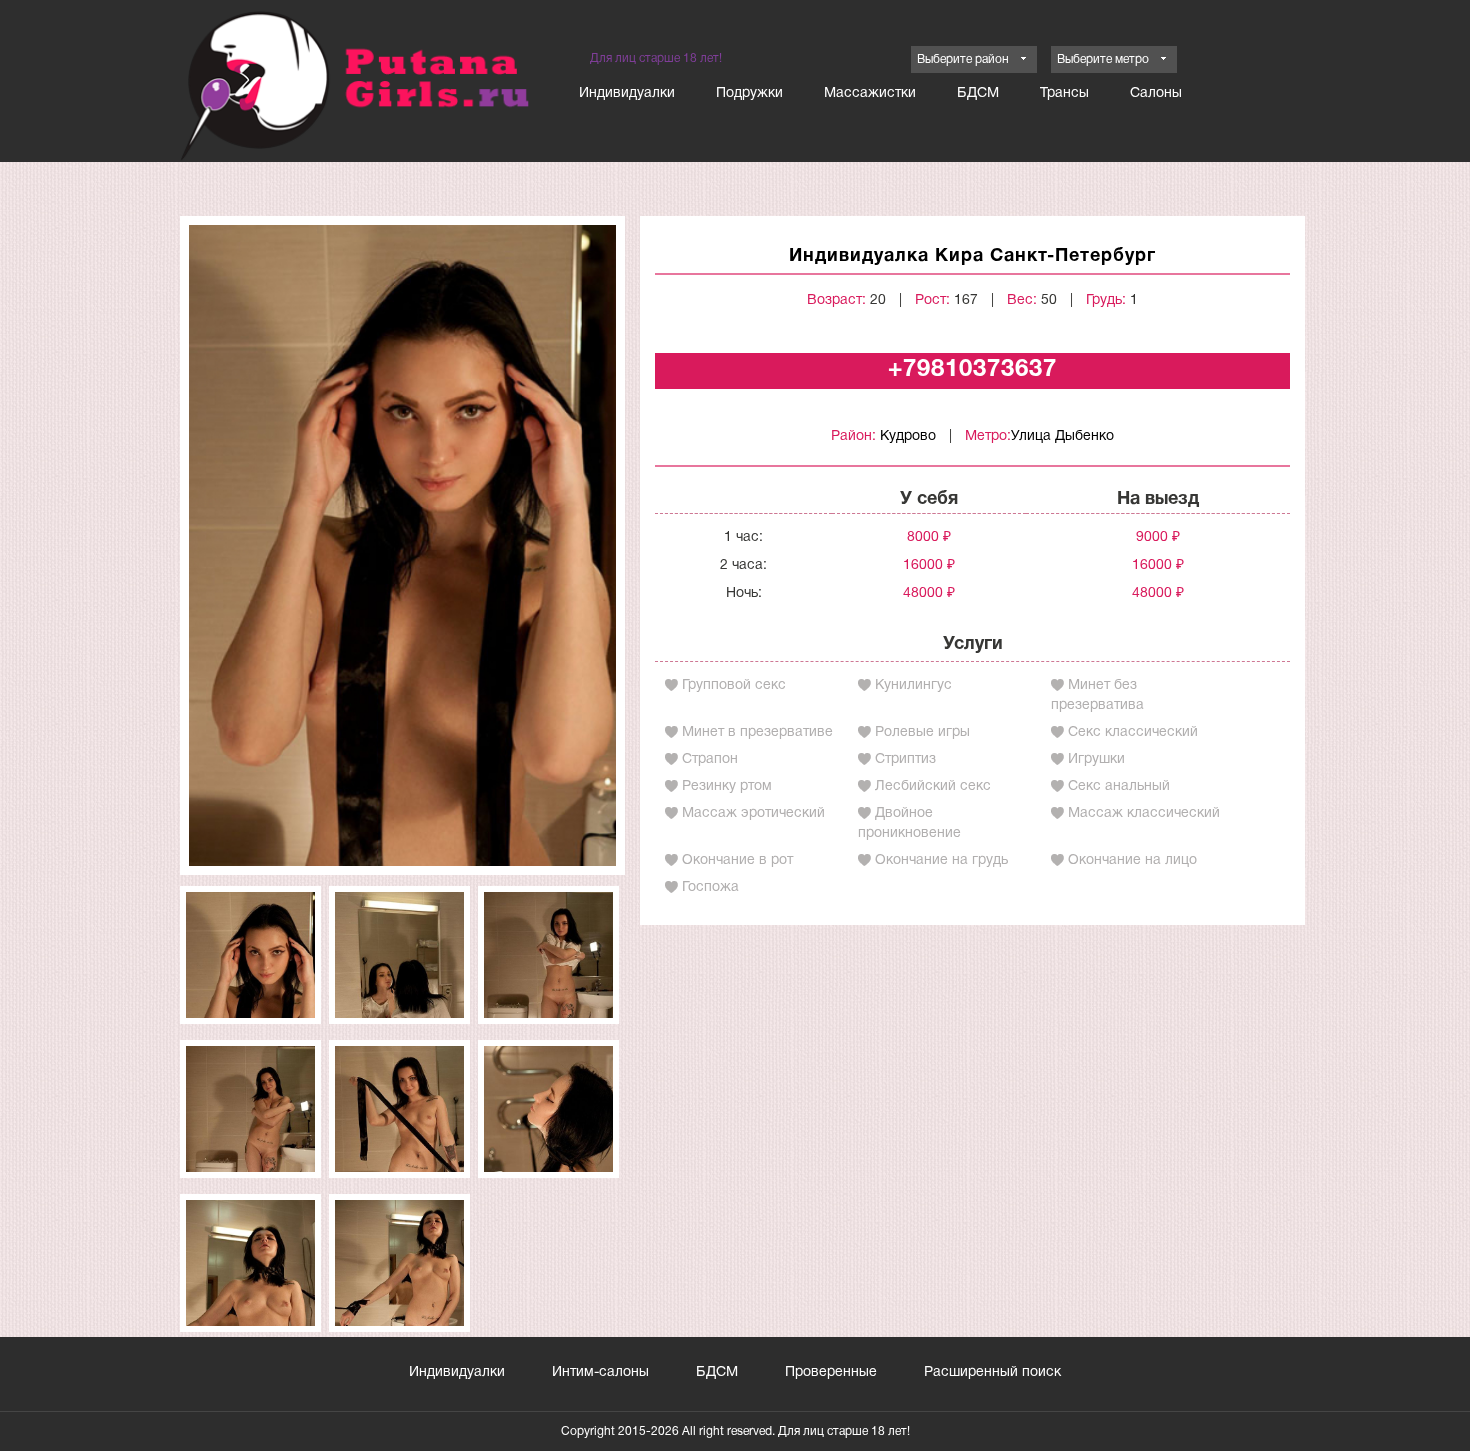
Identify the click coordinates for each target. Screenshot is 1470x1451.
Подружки (749, 93)
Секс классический (1133, 732)
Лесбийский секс (933, 786)
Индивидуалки (627, 93)
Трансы (1064, 93)
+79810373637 (972, 370)
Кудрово (908, 436)
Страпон (710, 759)
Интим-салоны (600, 1372)
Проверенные (831, 1372)
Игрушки (1096, 759)
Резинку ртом (727, 786)
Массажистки (870, 93)
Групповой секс (734, 685)
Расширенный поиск (992, 1372)
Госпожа (710, 887)
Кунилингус (913, 685)
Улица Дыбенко (1062, 436)
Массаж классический (1144, 813)
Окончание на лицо (1132, 860)
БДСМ (978, 93)
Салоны (1156, 93)
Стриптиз (905, 759)
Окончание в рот (737, 860)
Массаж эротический (753, 813)
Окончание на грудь (941, 860)
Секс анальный (1119, 786)
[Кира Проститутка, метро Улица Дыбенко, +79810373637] (402, 545)
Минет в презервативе (757, 732)
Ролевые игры (922, 732)
